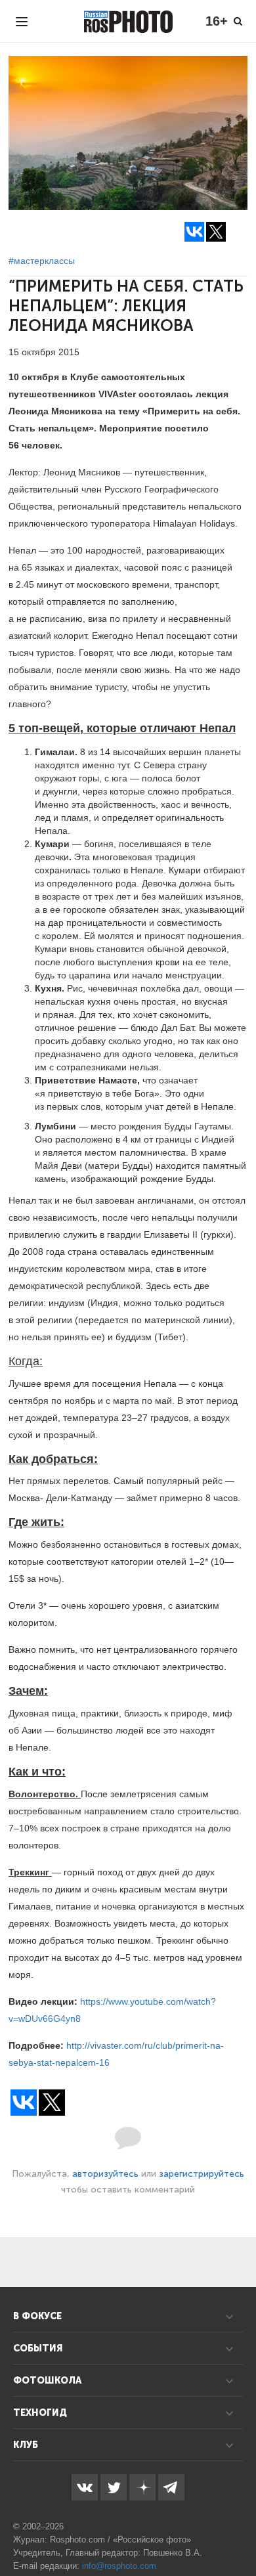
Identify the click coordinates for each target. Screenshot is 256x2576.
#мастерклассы (42, 261)
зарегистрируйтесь (202, 2174)
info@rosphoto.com (119, 2566)
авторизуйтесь (105, 2174)
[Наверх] (239, 2533)
